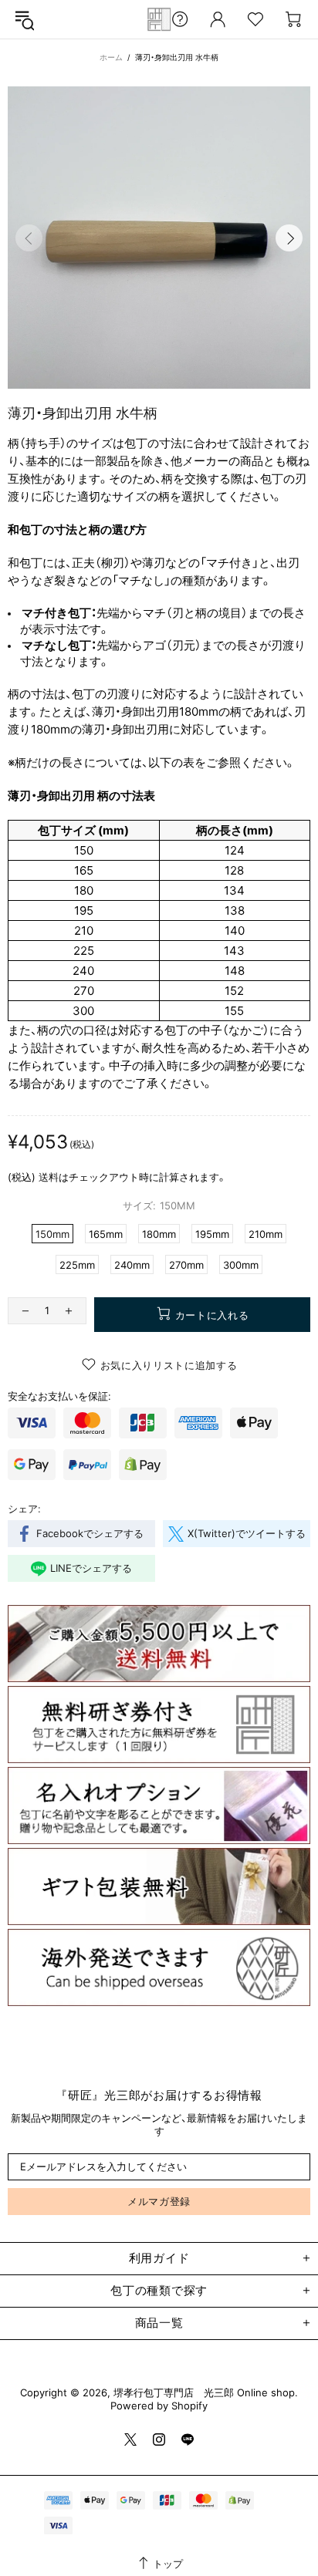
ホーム (111, 57)
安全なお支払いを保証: (59, 1396)
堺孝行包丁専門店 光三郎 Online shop (159, 19)
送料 (49, 1177)
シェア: (24, 1509)
